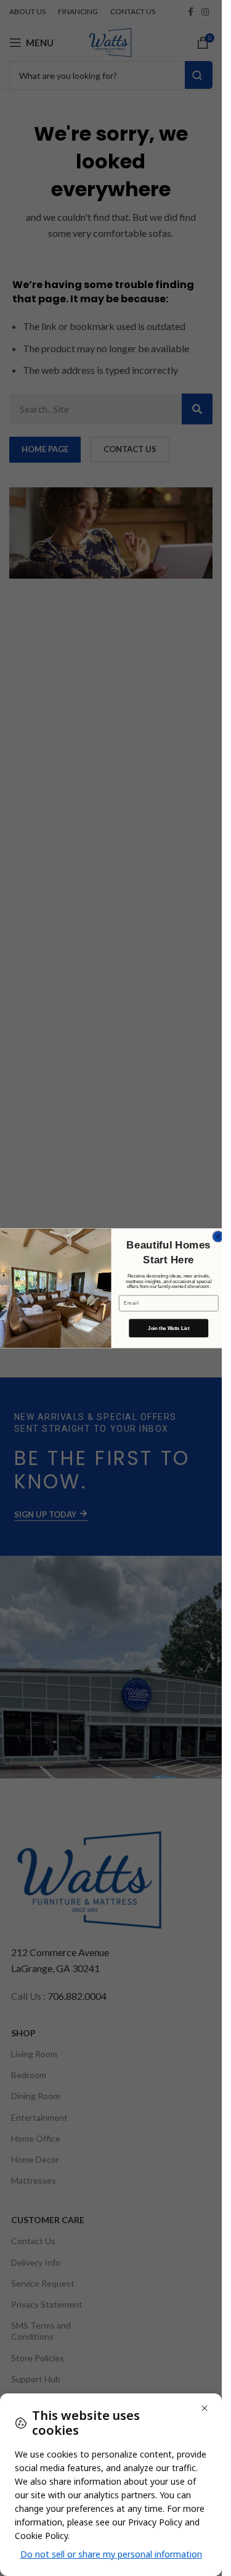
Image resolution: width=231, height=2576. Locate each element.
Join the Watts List (168, 1327)
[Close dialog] (218, 1236)
